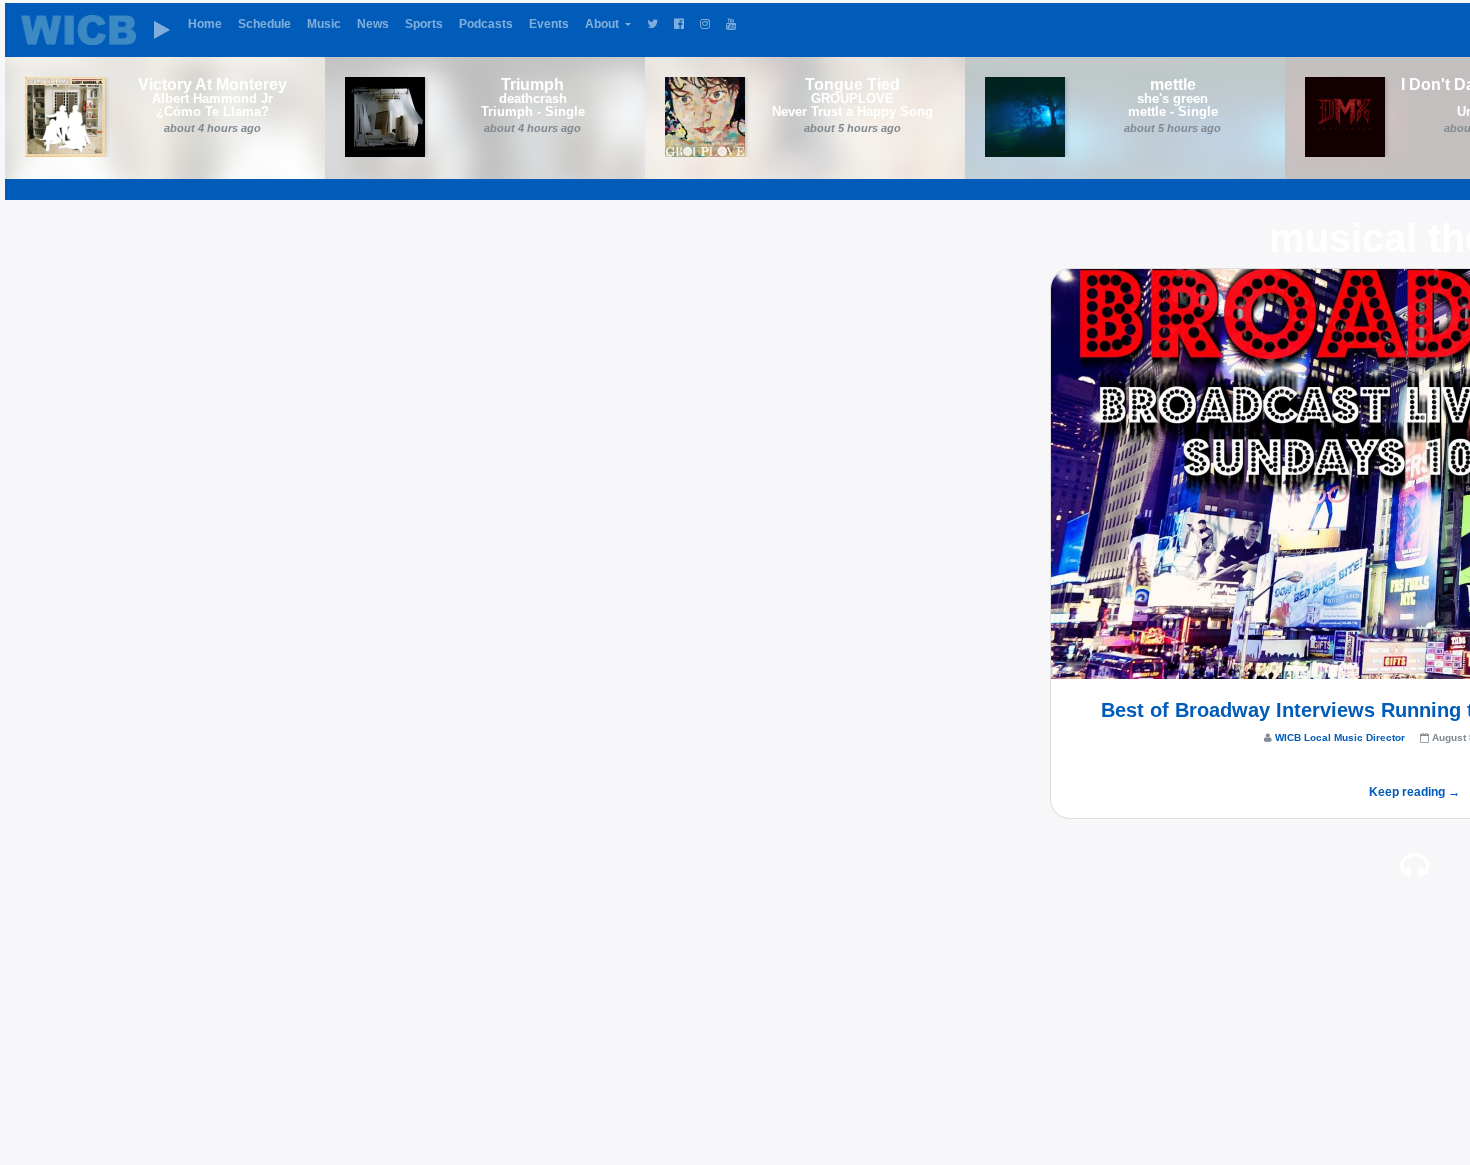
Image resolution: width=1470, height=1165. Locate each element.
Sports (424, 24)
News (373, 24)
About (603, 24)
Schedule (264, 24)
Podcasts (486, 24)
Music (324, 24)
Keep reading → (1414, 792)
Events (549, 24)
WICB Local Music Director (1340, 737)
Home (205, 24)
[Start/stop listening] (162, 30)
